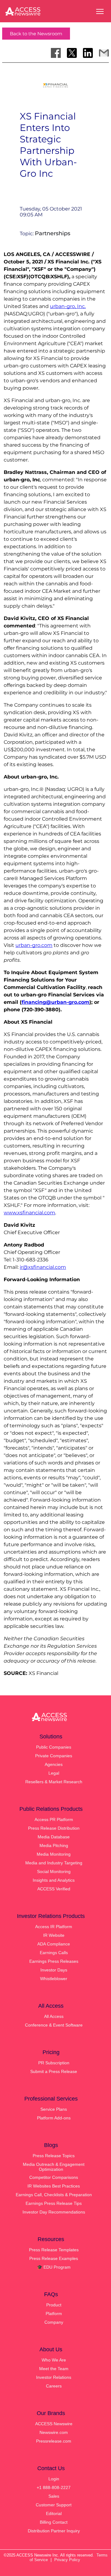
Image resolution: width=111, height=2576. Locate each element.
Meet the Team (54, 2369)
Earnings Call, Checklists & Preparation (54, 2195)
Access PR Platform (54, 1819)
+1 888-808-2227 (54, 2487)
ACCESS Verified (54, 1889)
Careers (54, 2386)
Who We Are (54, 2360)
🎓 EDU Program (54, 2267)
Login (54, 2479)
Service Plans (54, 2109)
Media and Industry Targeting (54, 1863)
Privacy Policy (67, 2560)
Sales (54, 2496)
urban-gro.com (34, 945)
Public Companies (54, 1747)
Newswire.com (54, 2432)
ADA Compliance (54, 1944)
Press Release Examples (54, 2258)
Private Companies (54, 1756)
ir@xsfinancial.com (43, 1267)
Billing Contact (54, 2522)
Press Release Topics (54, 2156)
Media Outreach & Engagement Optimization (54, 2167)
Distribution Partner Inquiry (54, 2531)
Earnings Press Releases (54, 1961)
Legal (54, 1773)
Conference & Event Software (54, 2025)
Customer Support (54, 2505)
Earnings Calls (54, 1953)
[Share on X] (72, 53)
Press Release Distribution (54, 1828)
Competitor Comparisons (54, 2177)
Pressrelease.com (54, 2441)
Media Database (54, 1837)
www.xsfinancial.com (29, 1213)
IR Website (54, 1935)
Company (54, 2322)
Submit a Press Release (54, 2071)
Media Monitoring (54, 1854)
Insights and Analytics (54, 1880)
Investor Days (54, 1970)
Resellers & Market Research (54, 1782)
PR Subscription (54, 2063)
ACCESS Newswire (54, 2424)
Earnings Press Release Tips (54, 2203)
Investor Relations (54, 2377)
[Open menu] (100, 11)
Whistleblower (54, 1979)
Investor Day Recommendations (54, 2212)
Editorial (54, 2513)
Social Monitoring (54, 1871)
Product (54, 2305)
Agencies (54, 1764)
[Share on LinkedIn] (88, 53)
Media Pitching (54, 1845)
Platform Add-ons (54, 2118)
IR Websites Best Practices (54, 2186)
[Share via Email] (104, 53)
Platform (54, 2314)
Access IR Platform (54, 1927)
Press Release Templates (54, 2250)
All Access (54, 2016)
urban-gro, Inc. (68, 306)
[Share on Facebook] (56, 53)
